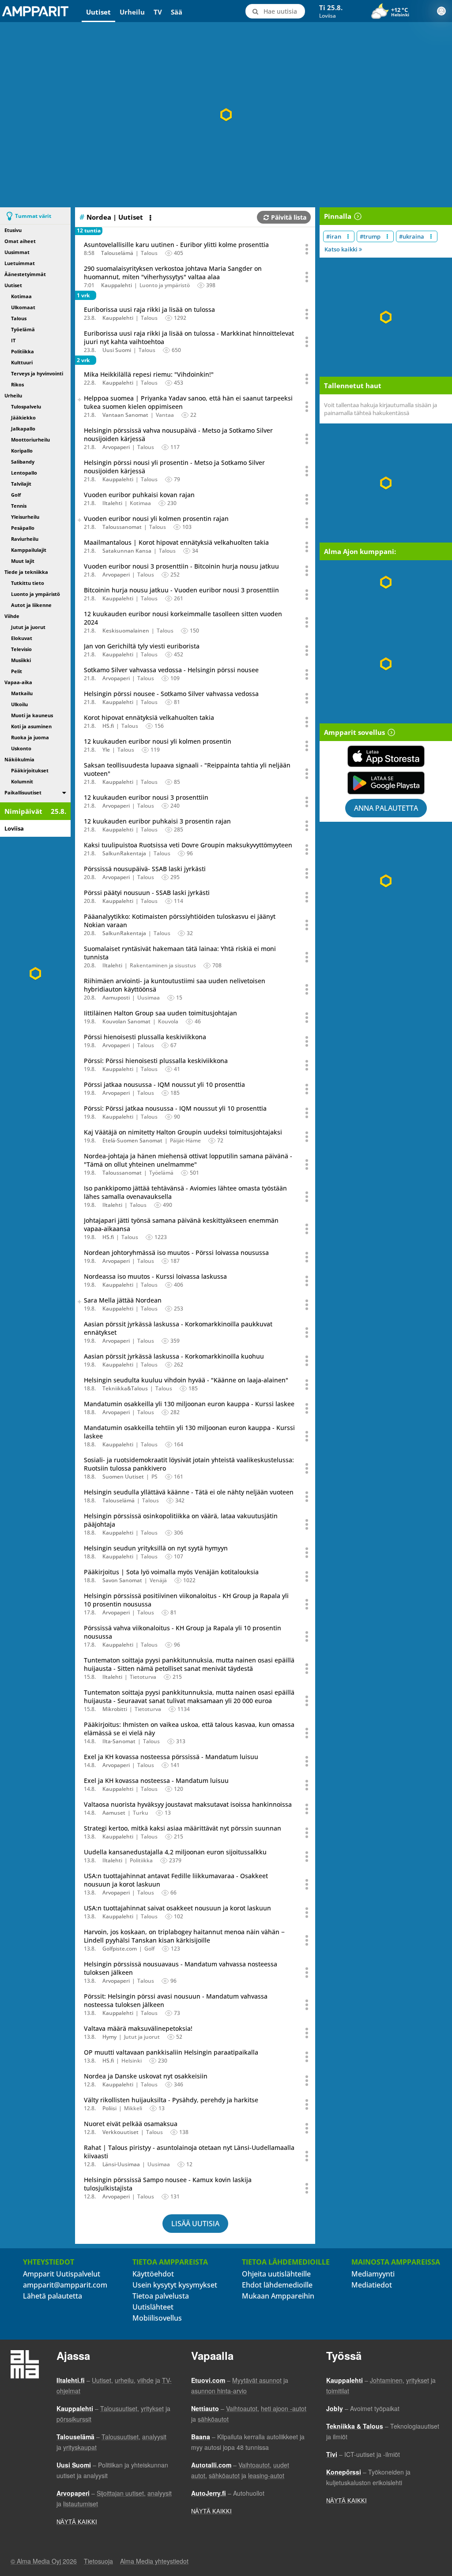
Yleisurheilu (25, 517)
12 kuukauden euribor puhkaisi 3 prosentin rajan (157, 821)
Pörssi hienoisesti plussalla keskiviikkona (145, 1037)
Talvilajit (21, 484)
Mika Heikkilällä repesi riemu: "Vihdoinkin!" (149, 374)
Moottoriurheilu (30, 440)
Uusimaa (149, 998)
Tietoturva (143, 1677)
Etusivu (13, 230)
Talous (19, 318)
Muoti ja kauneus (32, 715)
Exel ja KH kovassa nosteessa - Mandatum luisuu (156, 1780)
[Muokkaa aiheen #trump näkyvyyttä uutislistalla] (387, 236)
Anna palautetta (386, 808)
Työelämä (23, 329)
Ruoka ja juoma (30, 737)
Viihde (12, 616)
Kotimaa (21, 296)
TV (158, 12)
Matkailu (22, 693)
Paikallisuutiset (23, 792)
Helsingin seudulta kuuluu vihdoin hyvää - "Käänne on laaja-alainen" (186, 1380)
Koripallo (22, 451)
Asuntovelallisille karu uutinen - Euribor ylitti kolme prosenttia (176, 245)
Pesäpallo (23, 528)
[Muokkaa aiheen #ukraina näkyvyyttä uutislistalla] (431, 236)
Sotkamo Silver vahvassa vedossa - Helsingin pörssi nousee (171, 670)
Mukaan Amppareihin (278, 2296)
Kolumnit (22, 781)
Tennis (19, 506)
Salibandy (23, 462)
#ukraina (412, 236)
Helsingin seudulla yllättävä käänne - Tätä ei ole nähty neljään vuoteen (189, 1492)
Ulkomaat (23, 307)
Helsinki (132, 2061)
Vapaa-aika (18, 682)
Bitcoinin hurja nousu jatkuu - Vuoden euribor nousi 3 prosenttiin (181, 590)
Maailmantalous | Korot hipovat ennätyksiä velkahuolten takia (176, 542)
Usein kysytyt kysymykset (175, 2285)
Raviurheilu (25, 539)
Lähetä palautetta (53, 2296)
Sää (177, 12)
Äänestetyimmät (25, 274)
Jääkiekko (23, 417)
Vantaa (165, 415)
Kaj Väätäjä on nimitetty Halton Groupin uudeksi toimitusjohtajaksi (183, 1132)
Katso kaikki (342, 249)
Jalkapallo (23, 429)
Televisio (21, 649)
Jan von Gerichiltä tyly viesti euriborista (142, 646)
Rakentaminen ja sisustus (163, 965)
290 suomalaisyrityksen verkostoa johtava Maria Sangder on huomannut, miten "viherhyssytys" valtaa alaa (173, 273)
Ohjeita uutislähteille (276, 2274)
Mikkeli (133, 2108)
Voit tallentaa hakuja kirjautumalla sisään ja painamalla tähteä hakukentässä (380, 409)
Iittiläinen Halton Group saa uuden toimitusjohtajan (160, 1013)
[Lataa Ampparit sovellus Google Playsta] (386, 783)
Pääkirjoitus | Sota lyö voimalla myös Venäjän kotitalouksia (171, 1572)
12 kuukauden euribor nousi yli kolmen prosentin (158, 741)
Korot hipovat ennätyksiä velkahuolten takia (149, 717)
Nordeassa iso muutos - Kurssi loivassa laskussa (155, 1276)
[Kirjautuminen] (441, 11)
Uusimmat (17, 252)
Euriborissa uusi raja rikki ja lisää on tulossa (149, 309)
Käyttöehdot (153, 2274)
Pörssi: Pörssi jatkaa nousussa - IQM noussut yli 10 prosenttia (175, 1108)
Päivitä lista (289, 217)
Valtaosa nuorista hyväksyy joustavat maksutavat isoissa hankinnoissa (188, 1804)
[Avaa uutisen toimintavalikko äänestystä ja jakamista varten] (307, 249)
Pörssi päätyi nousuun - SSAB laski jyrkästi (147, 893)
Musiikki (21, 660)
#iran (334, 236)
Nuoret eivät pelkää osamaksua (131, 2124)
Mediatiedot (372, 2285)
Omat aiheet (20, 241)
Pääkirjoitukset (30, 770)
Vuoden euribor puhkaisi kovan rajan (139, 495)
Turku (141, 1813)
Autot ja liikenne (31, 605)
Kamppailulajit (29, 550)
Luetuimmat (20, 263)
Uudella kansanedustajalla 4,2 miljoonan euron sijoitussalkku (175, 1852)
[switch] (64, 792)
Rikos (17, 384)
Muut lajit (23, 561)
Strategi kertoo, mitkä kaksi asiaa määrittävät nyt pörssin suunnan (183, 1828)
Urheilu (132, 12)
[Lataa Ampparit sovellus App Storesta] (386, 756)
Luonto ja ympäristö (36, 594)
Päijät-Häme (185, 1140)
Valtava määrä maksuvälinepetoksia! (138, 2028)
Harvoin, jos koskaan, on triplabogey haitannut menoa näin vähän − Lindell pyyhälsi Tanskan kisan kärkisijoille (184, 1936)
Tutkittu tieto (28, 583)
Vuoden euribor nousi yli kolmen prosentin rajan (156, 519)
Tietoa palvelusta (161, 2296)
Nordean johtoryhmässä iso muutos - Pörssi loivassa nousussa (176, 1252)
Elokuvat (22, 638)
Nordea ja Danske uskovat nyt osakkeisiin (146, 2076)
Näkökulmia (19, 759)
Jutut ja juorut (28, 627)
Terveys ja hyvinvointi (37, 373)
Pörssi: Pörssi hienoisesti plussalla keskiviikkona (156, 1061)
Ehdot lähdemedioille (277, 2285)
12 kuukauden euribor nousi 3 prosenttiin (146, 797)
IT (13, 340)
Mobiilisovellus (157, 2318)
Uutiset (98, 12)
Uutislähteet (153, 2307)
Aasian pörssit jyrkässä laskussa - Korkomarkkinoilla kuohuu (174, 1356)
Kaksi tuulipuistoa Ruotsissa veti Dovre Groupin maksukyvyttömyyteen (188, 845)
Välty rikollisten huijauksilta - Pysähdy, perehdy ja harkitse (171, 2100)
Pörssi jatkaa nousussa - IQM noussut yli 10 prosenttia (164, 1084)
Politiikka (23, 351)
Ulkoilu (19, 704)
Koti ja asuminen (31, 726)
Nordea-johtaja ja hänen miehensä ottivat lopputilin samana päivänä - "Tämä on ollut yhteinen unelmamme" (188, 1160)
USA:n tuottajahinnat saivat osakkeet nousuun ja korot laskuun (177, 1908)
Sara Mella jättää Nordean (123, 1300)
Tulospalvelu (26, 406)
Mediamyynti (373, 2274)
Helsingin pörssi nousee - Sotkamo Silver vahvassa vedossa (171, 694)
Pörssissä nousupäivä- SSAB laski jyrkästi (145, 869)
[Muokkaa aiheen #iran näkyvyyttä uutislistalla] (348, 236)
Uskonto (21, 748)
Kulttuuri (22, 362)
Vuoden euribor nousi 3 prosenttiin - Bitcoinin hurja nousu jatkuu (181, 566)
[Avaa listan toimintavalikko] (151, 218)
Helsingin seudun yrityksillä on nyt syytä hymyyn (156, 1548)
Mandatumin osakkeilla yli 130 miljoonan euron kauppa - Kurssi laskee (189, 1404)
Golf (16, 495)
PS (154, 1477)
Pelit (17, 671)
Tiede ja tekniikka (26, 572)
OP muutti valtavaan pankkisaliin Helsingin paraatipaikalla (171, 2052)
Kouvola (168, 1021)
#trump (370, 236)
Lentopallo (24, 473)
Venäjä (158, 1580)
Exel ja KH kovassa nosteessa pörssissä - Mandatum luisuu (171, 1757)
